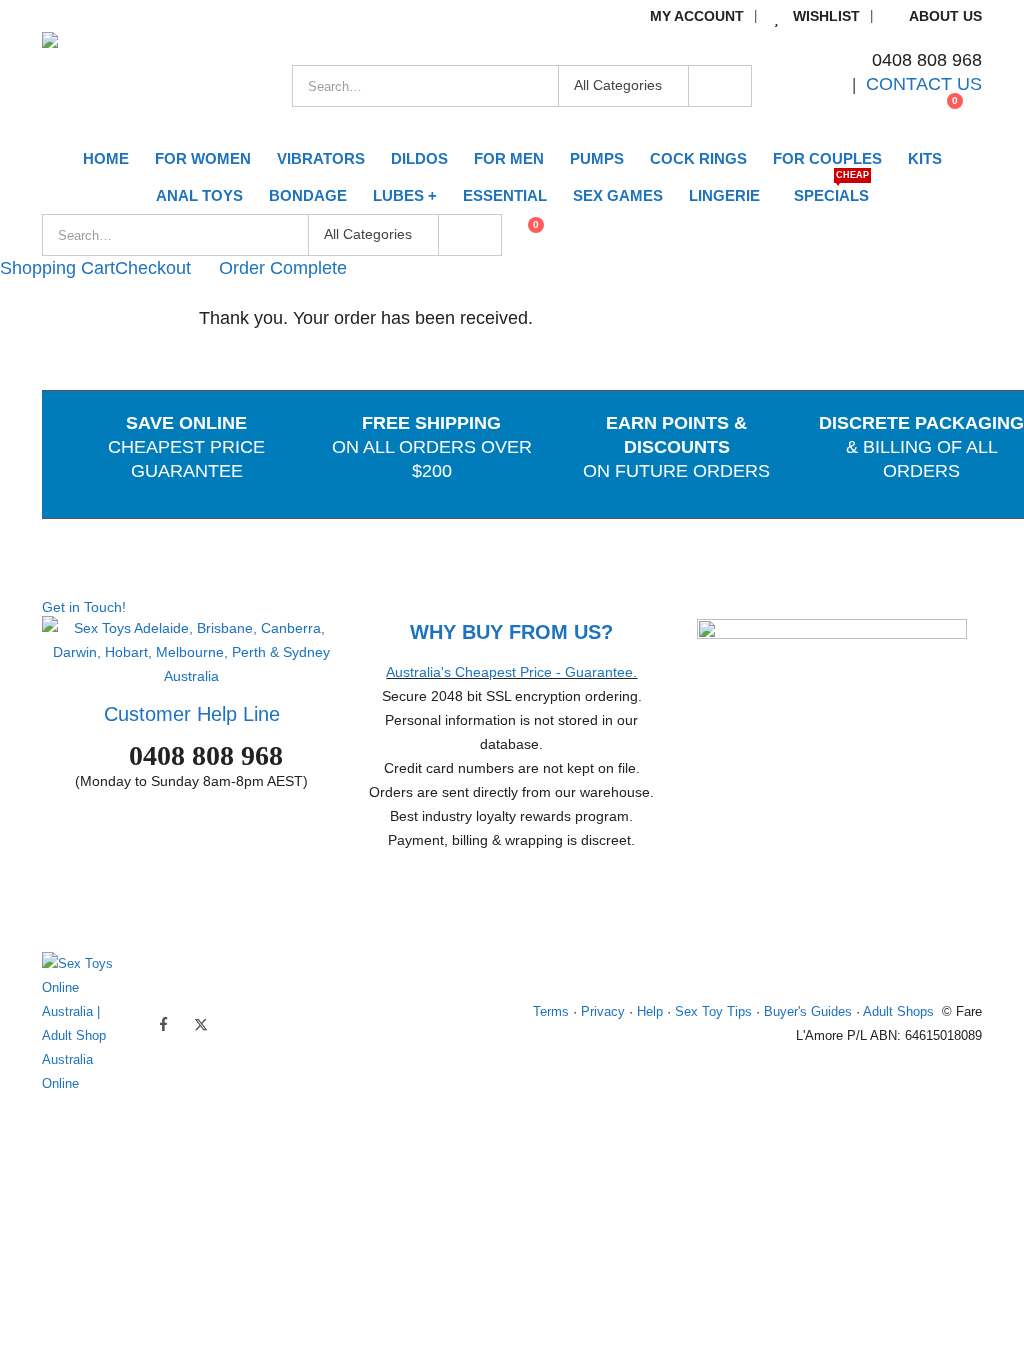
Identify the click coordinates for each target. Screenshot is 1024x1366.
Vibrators (321, 158)
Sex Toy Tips (713, 1012)
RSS (239, 1024)
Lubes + (405, 195)
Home (106, 158)
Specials (831, 190)
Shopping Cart (57, 268)
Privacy (603, 1012)
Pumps (597, 158)
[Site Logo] (167, 86)
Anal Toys (199, 195)
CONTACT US (924, 84)
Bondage (308, 195)
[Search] (720, 86)
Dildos (419, 158)
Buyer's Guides (808, 1012)
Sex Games (618, 195)
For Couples (827, 158)
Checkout (153, 268)
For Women (203, 158)
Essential (505, 195)
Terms (551, 1012)
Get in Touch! (84, 607)
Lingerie (724, 195)
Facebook (163, 1024)
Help (650, 1012)
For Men (509, 158)
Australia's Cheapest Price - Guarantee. (511, 672)
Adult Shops (898, 1012)
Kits (925, 158)
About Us (945, 16)
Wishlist (826, 16)
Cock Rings (698, 158)
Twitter (201, 1024)
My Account (697, 16)
